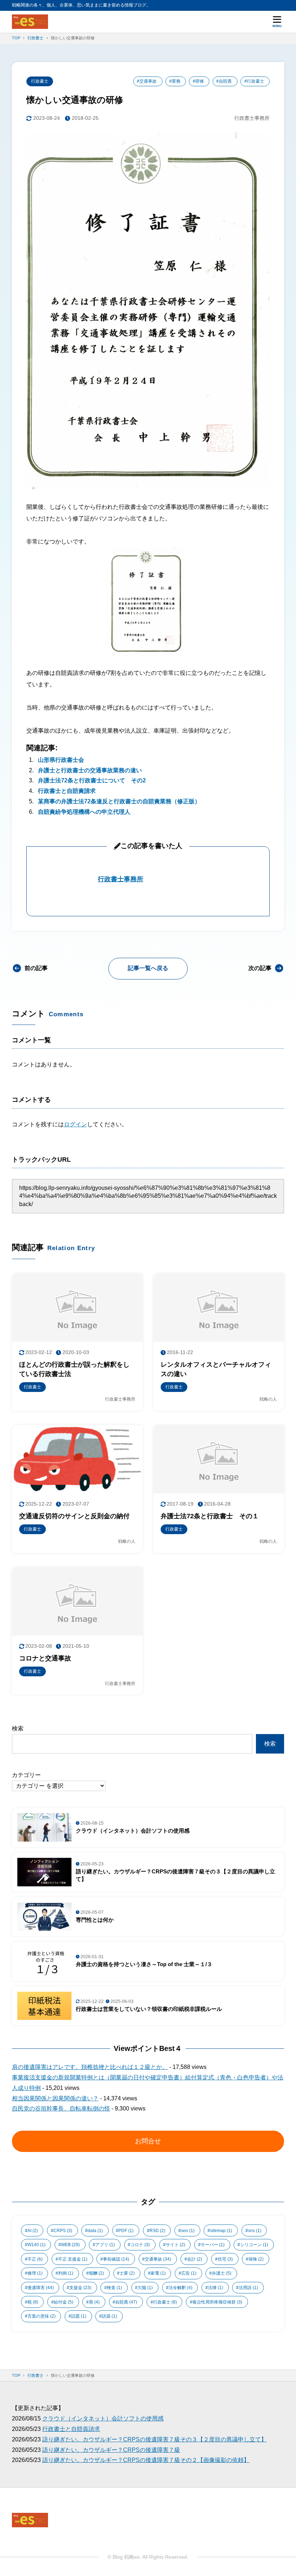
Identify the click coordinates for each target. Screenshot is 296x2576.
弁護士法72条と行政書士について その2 (92, 780)
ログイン (75, 1124)
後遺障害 (41, 2288)
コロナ (140, 2245)
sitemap (221, 2231)
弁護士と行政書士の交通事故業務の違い (90, 770)
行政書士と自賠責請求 (67, 791)
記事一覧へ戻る (148, 968)
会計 (195, 2259)
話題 (79, 2316)
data (95, 2231)
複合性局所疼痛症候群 (217, 2302)
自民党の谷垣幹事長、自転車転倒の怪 (61, 2108)
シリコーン (254, 2245)
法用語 (248, 2288)
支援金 (80, 2288)
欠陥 (145, 2288)
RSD (157, 2231)
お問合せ (148, 2141)
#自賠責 (224, 81)
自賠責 (126, 2302)
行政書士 (40, 81)
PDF (126, 2231)
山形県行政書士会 (61, 760)
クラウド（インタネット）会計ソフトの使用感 (103, 2418)
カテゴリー (26, 1775)
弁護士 (222, 2273)
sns (255, 2231)
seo (188, 2231)
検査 (114, 2288)
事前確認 (116, 2259)
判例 (66, 2273)
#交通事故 (147, 81)
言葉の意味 (42, 2316)
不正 (35, 2259)
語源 (109, 2316)
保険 (256, 2259)
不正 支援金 (73, 2259)
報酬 (96, 2273)
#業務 (175, 81)
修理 (35, 2273)
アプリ (105, 2245)
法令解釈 (180, 2288)
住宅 (225, 2259)
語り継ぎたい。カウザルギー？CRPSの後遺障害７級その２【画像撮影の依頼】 (146, 2460)
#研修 (198, 81)
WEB (70, 2245)
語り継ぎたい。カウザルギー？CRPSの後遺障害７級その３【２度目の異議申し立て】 (154, 2439)
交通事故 (158, 2259)
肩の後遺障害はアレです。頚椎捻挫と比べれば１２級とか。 (90, 2067)
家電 (158, 2273)
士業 (127, 2273)
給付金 (64, 2302)
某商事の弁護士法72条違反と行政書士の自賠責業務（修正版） (119, 801)
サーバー (213, 2245)
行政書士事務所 (121, 879)
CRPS (63, 2231)
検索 (18, 1728)
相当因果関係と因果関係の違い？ (55, 2098)
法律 (216, 2288)
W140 (36, 2245)
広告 (189, 2273)
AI (33, 2231)
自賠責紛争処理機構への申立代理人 (84, 812)
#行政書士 (254, 81)
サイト (175, 2245)
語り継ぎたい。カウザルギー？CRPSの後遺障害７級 (111, 2450)
